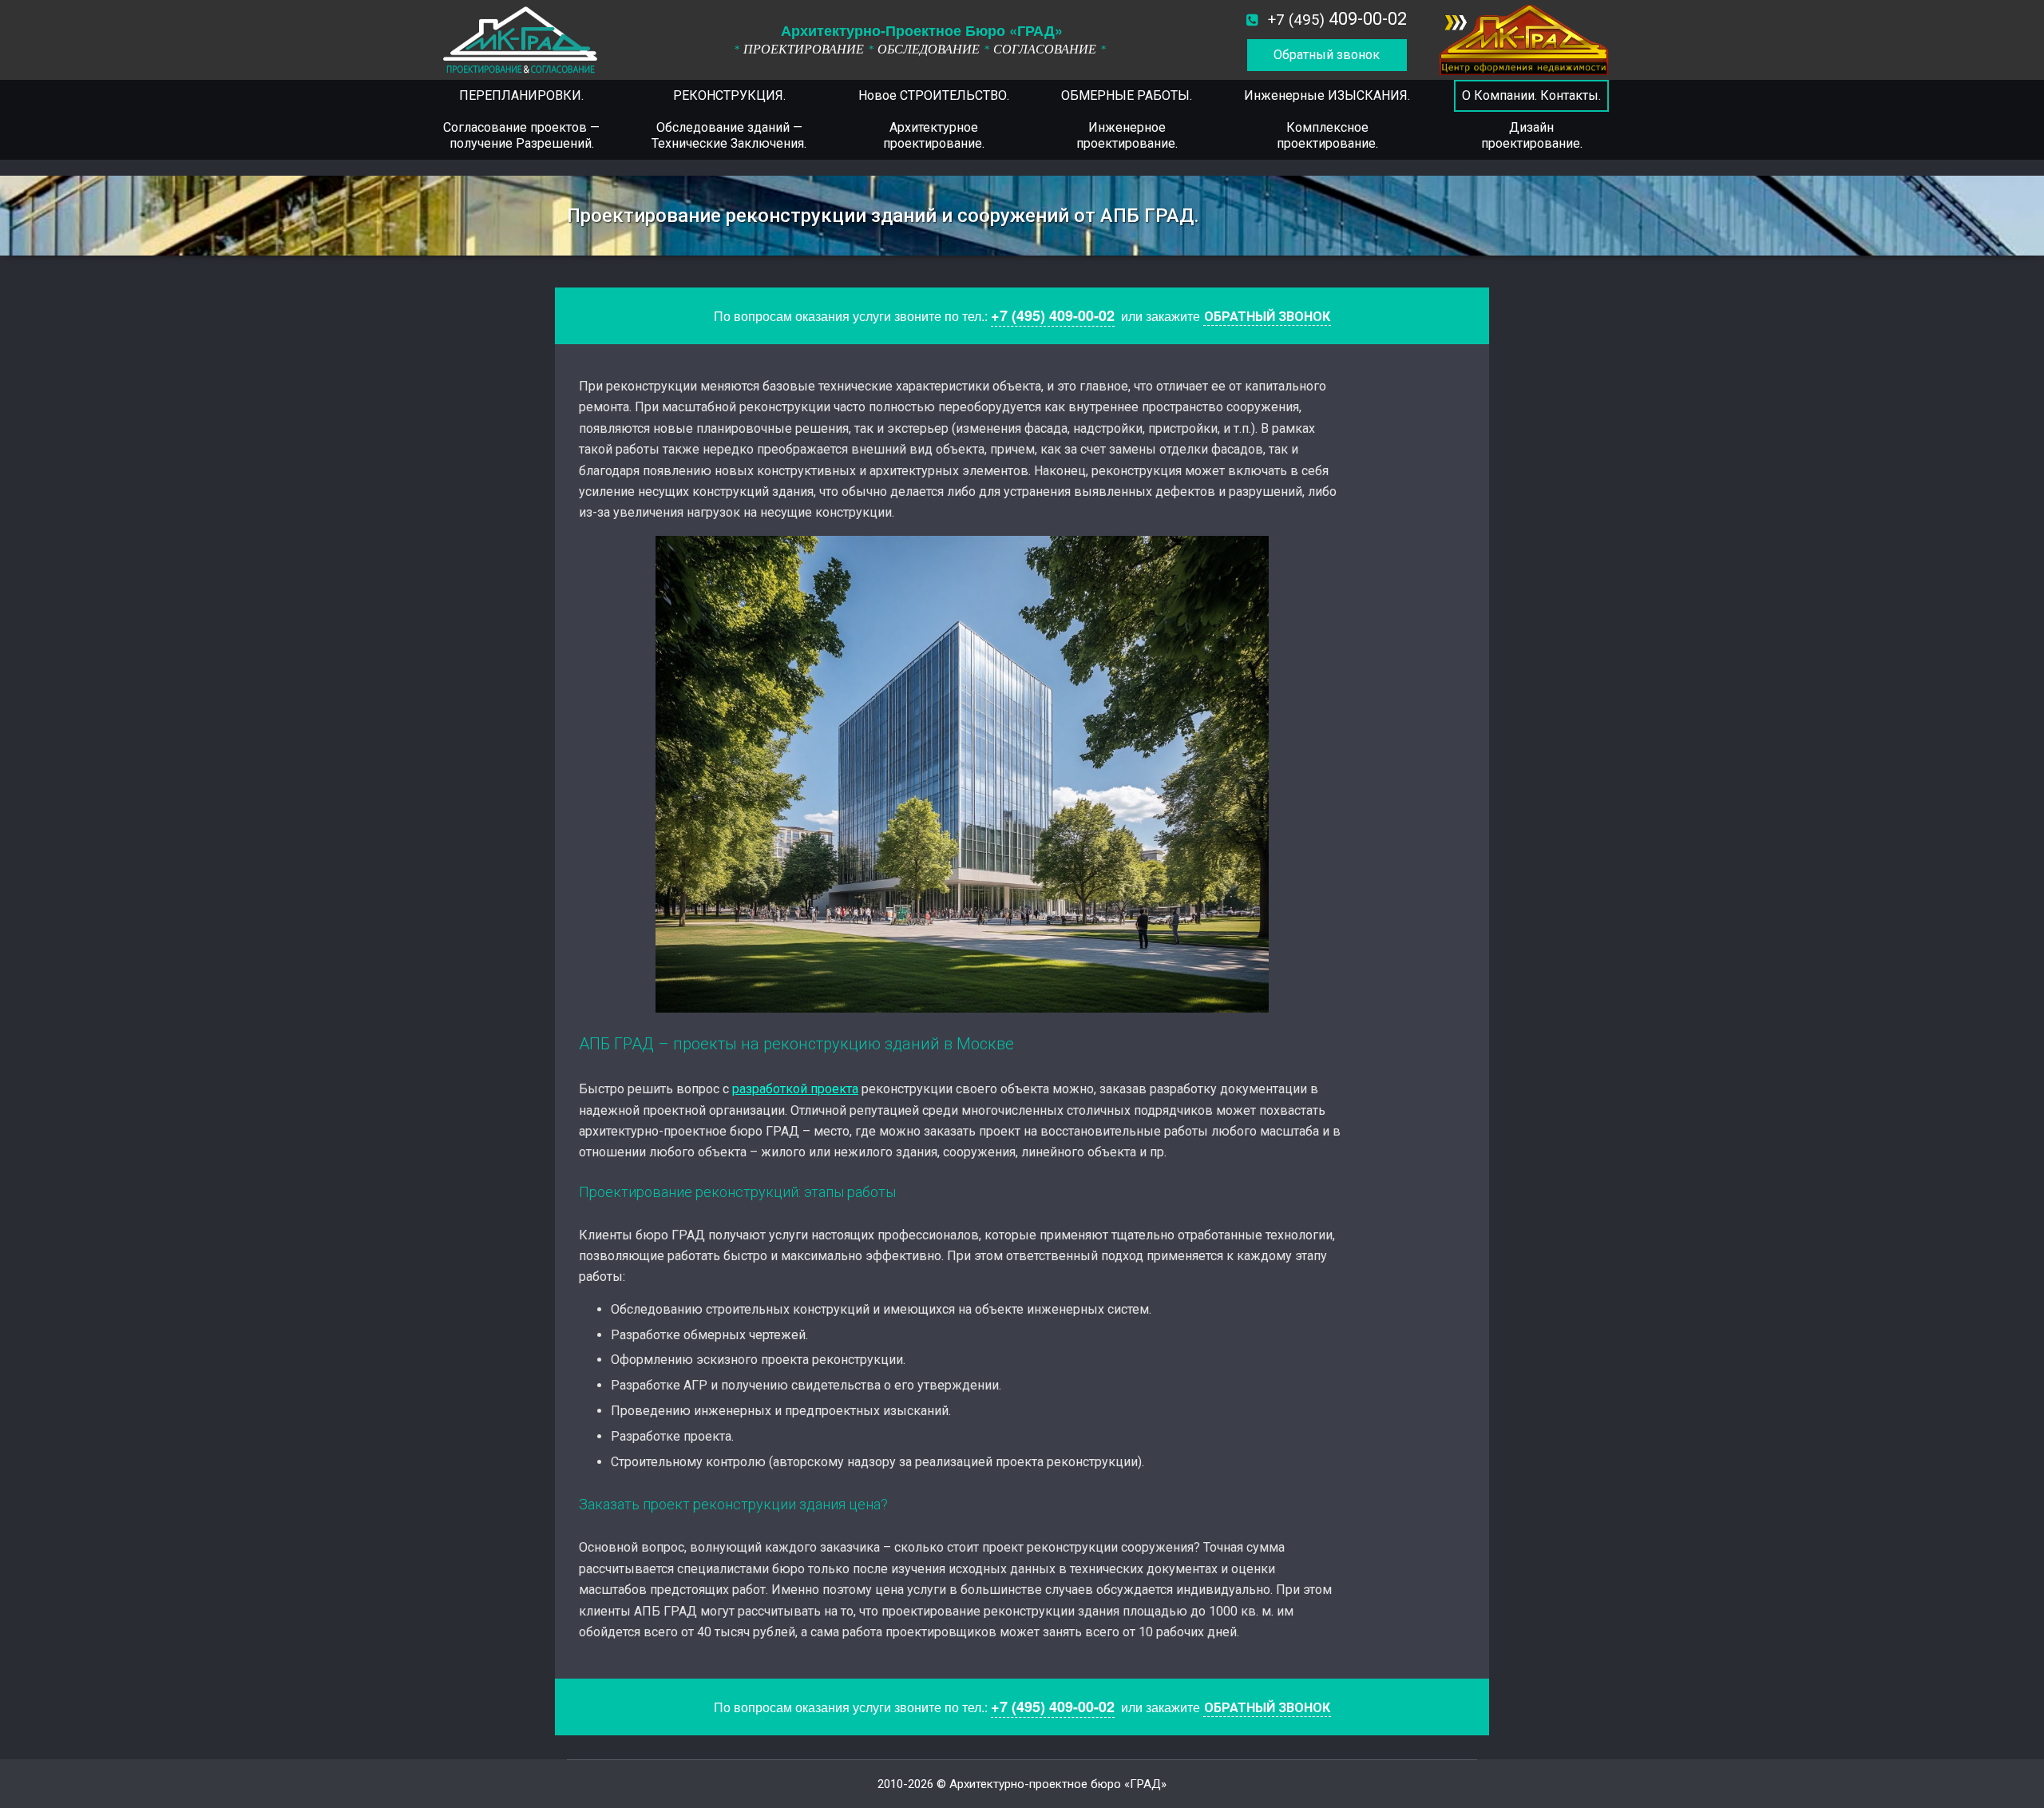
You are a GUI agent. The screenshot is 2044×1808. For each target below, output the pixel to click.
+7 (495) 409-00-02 (1053, 315)
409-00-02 (1337, 19)
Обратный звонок (1327, 55)
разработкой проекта (795, 1089)
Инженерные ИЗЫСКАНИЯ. (1327, 95)
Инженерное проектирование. (1127, 135)
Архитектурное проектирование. (934, 135)
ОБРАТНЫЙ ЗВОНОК (1267, 317)
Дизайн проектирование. (1532, 135)
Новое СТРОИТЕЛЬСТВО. (934, 95)
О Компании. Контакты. (1531, 95)
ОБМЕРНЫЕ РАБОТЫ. (1127, 95)
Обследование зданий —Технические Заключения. (729, 135)
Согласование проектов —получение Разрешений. (521, 135)
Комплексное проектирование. (1327, 135)
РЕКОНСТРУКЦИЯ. (729, 95)
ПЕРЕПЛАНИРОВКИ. (521, 95)
